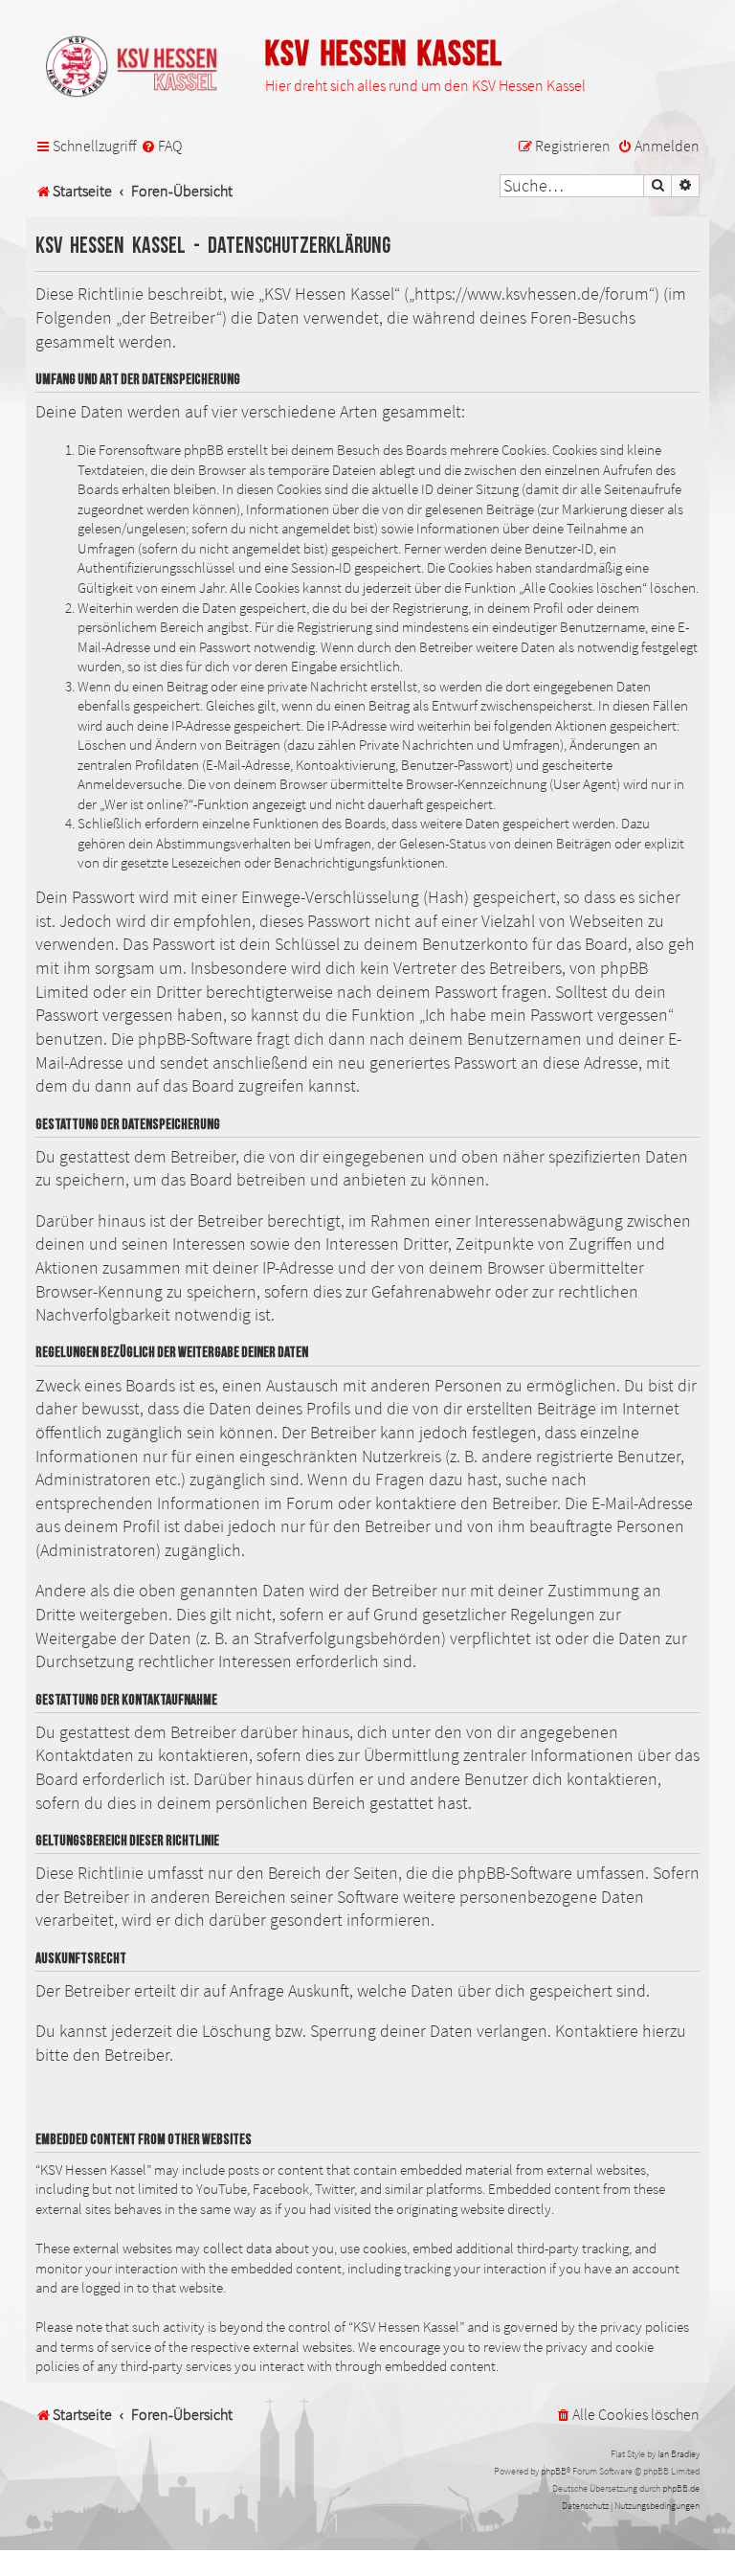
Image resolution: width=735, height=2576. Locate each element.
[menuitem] (161, 147)
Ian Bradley (679, 2454)
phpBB (554, 2471)
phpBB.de (681, 2488)
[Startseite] (141, 68)
